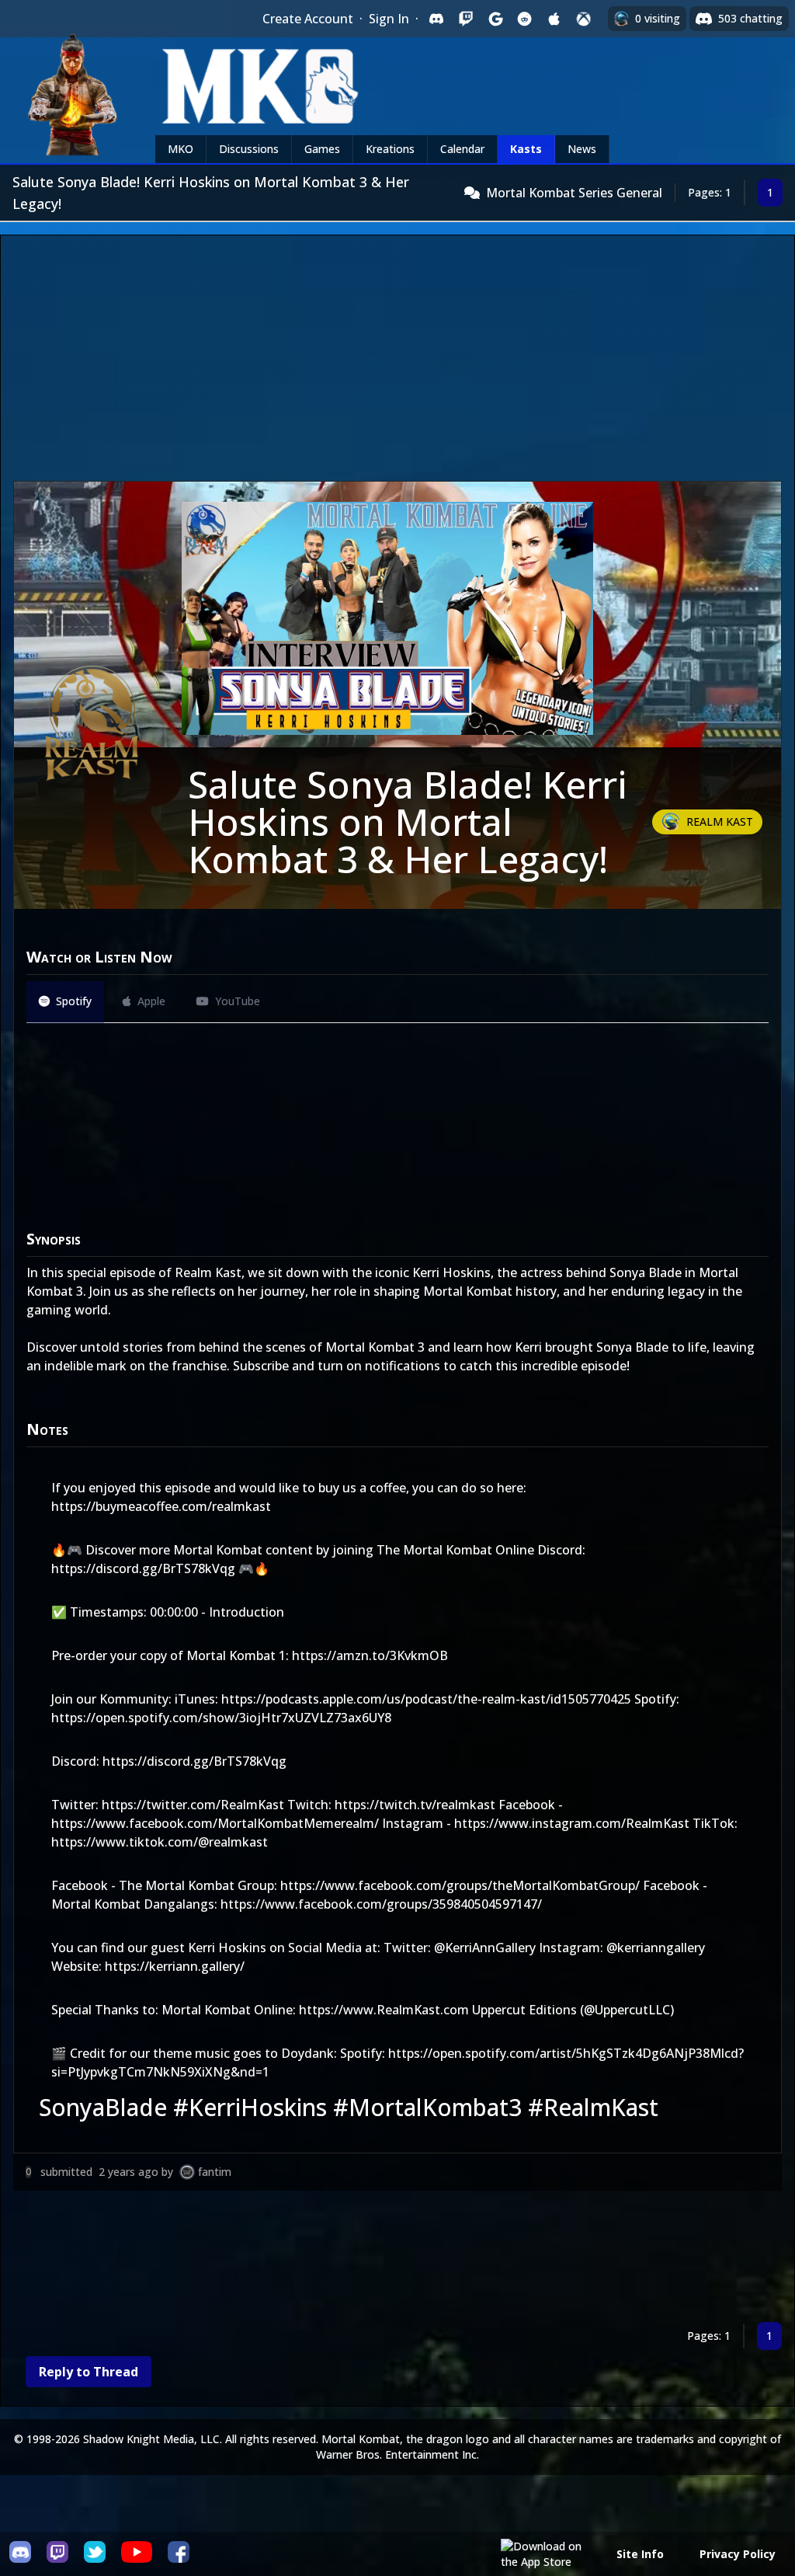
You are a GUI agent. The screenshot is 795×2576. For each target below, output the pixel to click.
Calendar (462, 149)
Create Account (308, 19)
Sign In (389, 19)
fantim (215, 2172)
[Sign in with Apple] (554, 19)
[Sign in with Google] (495, 19)
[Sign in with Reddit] (525, 19)
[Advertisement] (397, 364)
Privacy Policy (738, 2554)
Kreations (390, 149)
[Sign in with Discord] (436, 19)
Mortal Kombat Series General (574, 193)
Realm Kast (720, 822)
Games (322, 149)
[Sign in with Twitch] (466, 19)
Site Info (640, 2554)
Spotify (74, 1001)
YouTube (238, 1001)
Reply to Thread (89, 2372)
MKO (181, 149)
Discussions (249, 149)
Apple (151, 1001)
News (582, 149)
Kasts (526, 149)
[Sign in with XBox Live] (584, 19)
